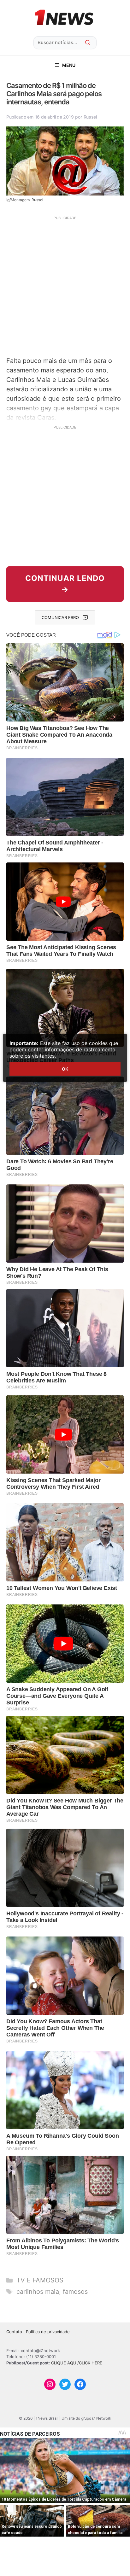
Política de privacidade (48, 2332)
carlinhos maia (38, 2292)
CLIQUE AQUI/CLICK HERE (77, 2363)
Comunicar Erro (60, 617)
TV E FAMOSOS (40, 2280)
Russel (90, 117)
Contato (14, 2332)
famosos (75, 2292)
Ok (65, 1069)
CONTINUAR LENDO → (65, 584)
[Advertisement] (65, 285)
